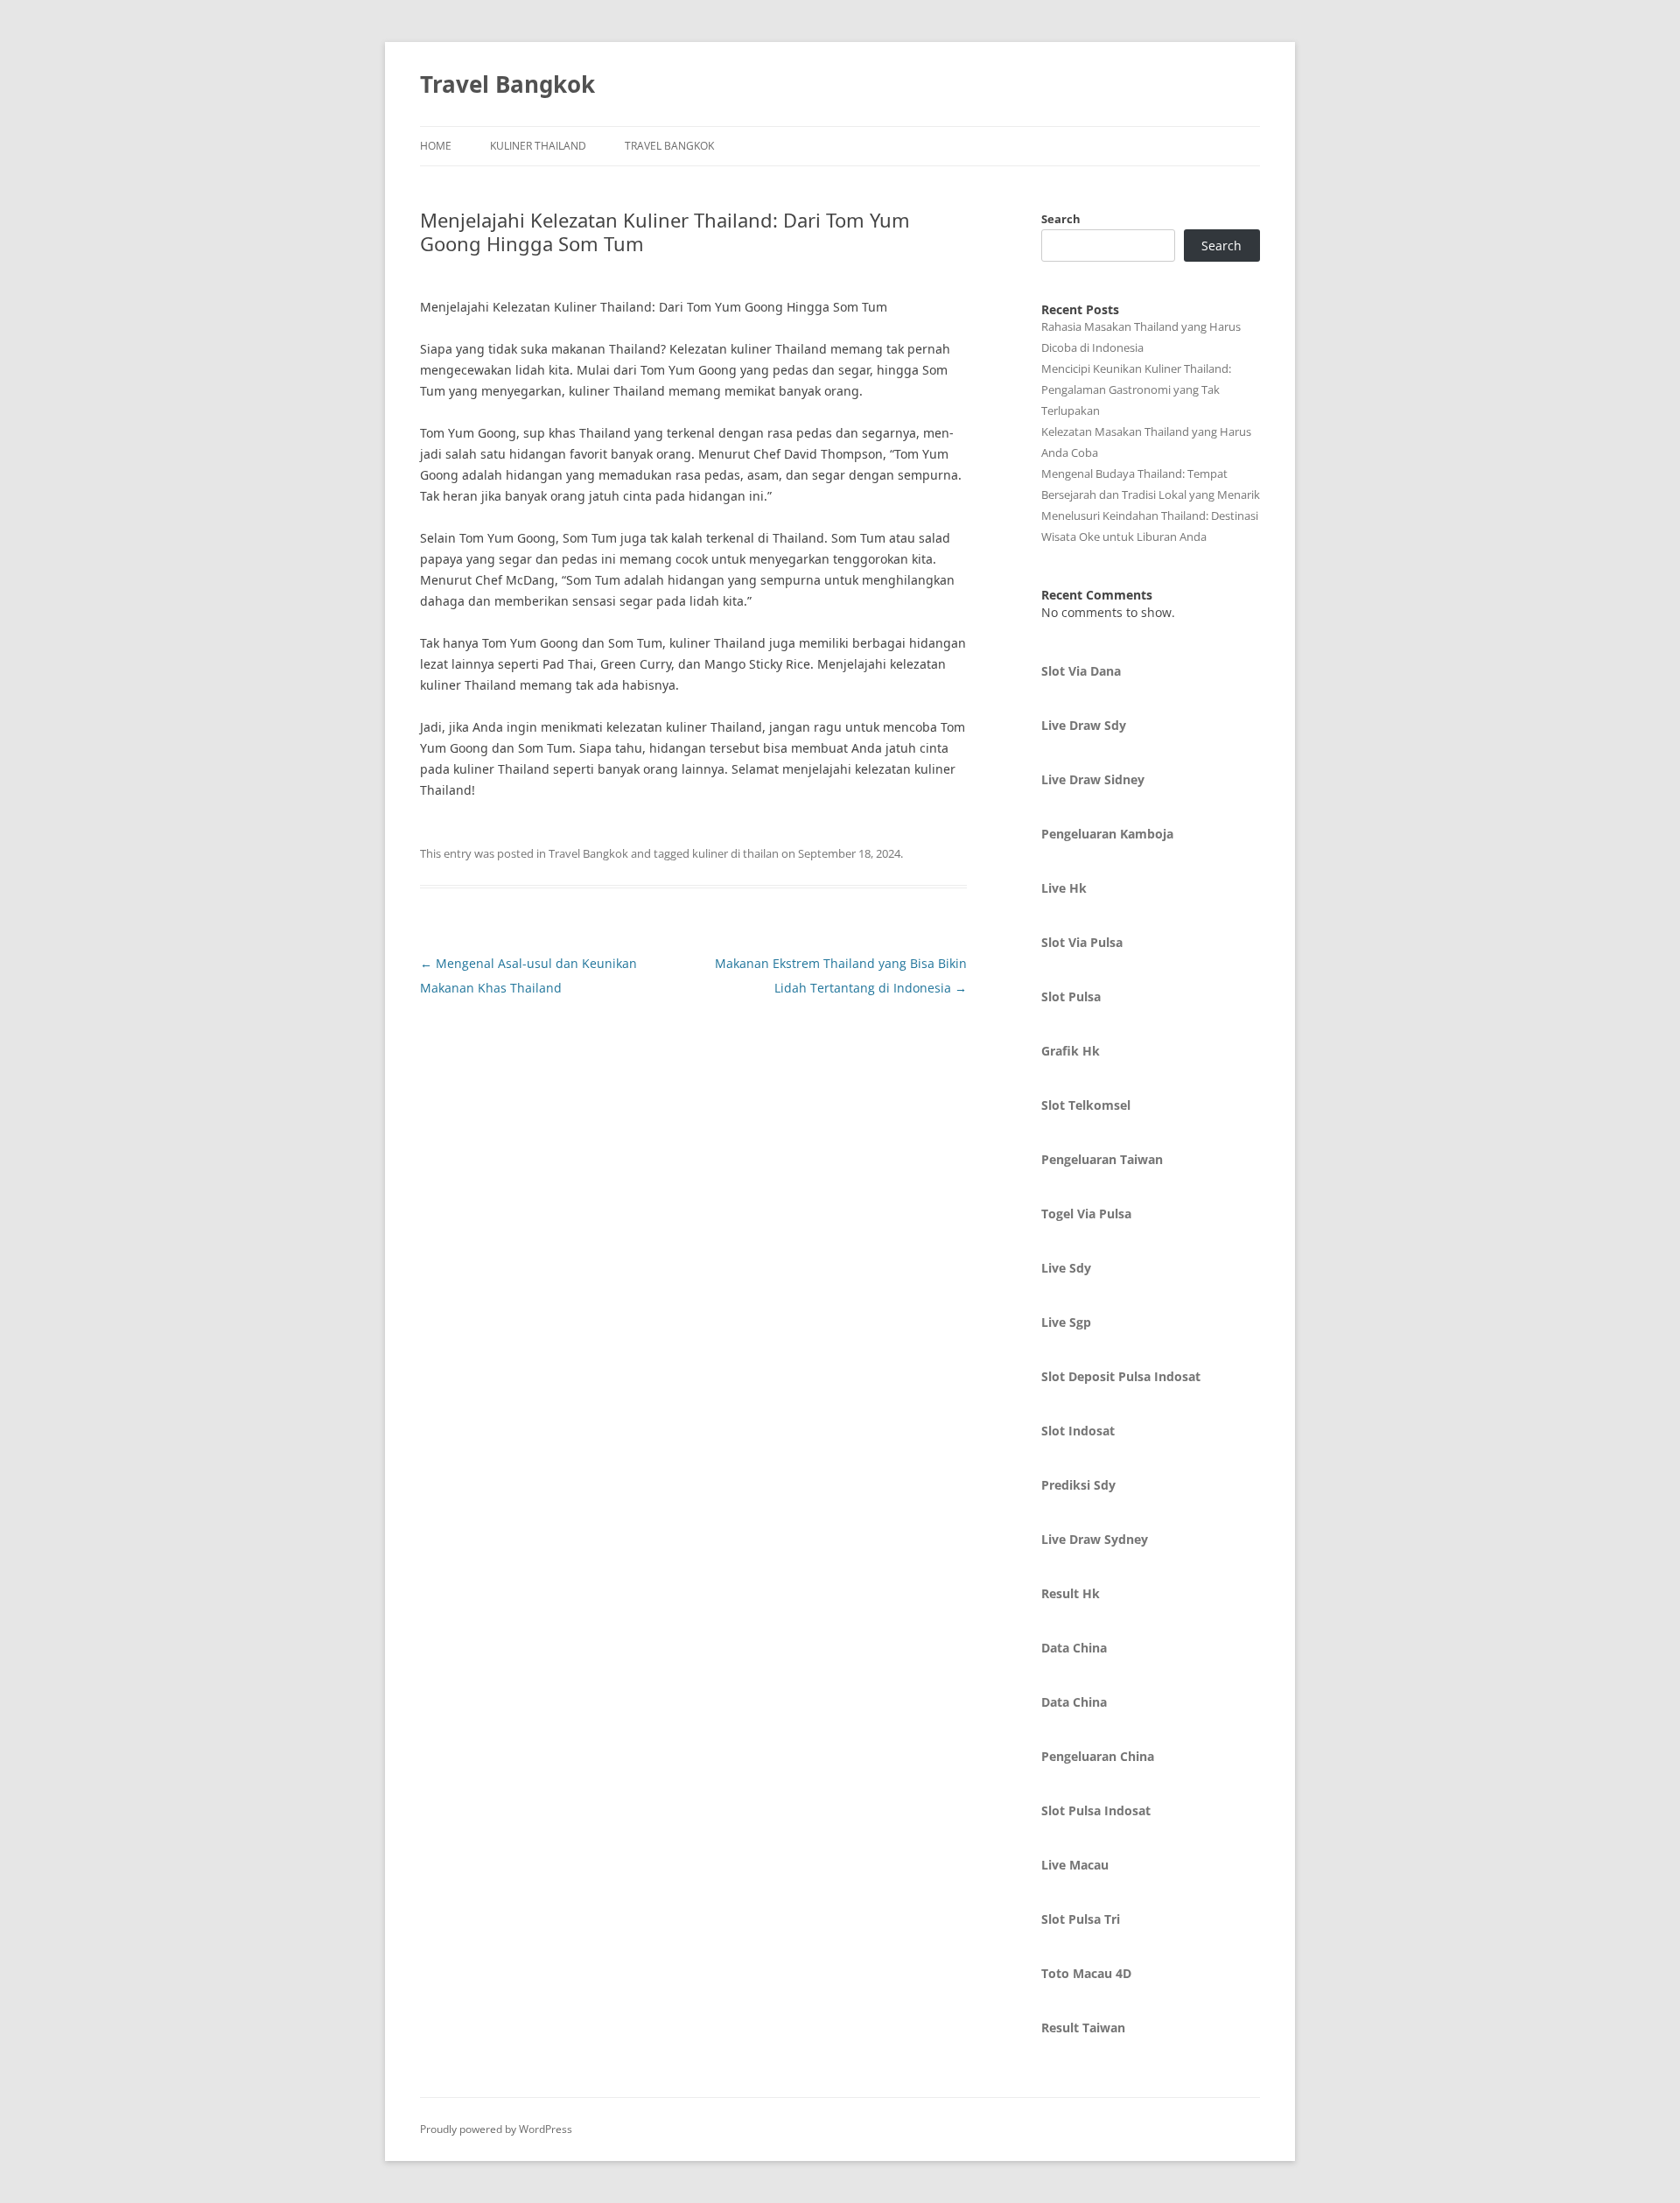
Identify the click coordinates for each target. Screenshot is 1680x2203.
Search (1061, 219)
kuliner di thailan (735, 853)
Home (436, 146)
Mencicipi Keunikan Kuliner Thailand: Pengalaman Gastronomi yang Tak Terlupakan (1136, 389)
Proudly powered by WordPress (496, 2129)
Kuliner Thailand (538, 146)
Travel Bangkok (507, 84)
